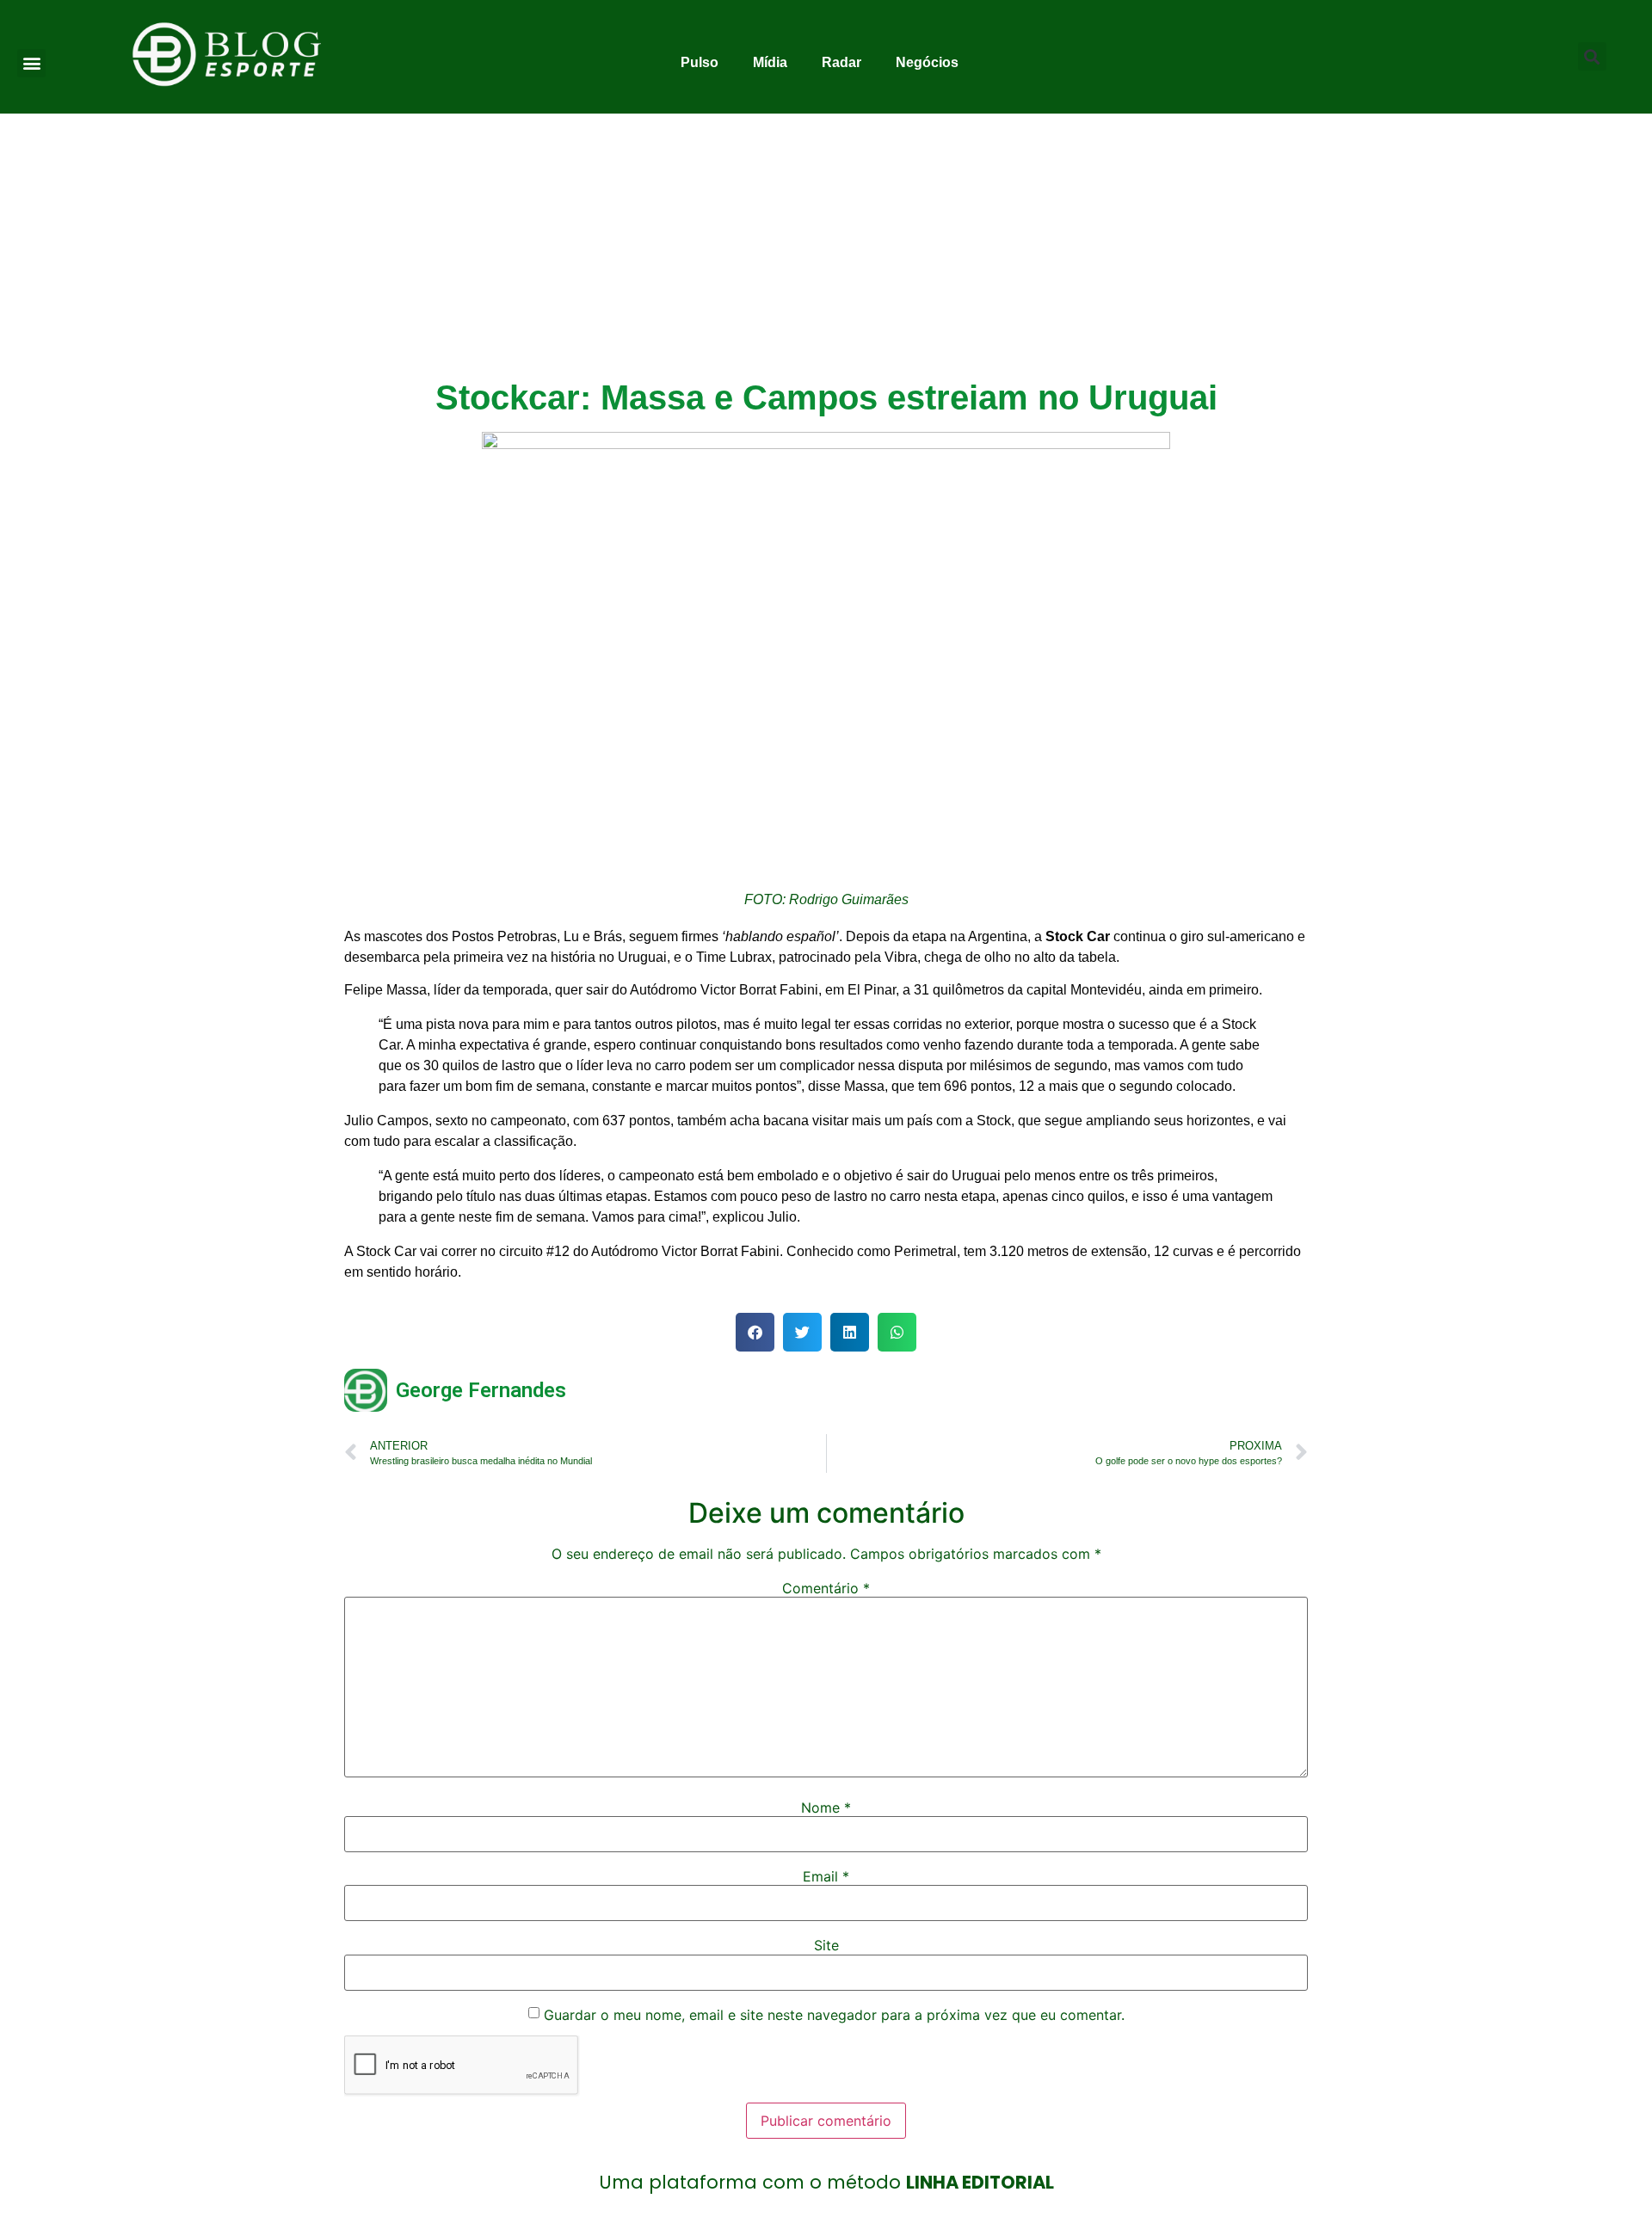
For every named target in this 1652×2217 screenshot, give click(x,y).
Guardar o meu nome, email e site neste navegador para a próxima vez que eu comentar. (834, 2015)
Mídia (770, 62)
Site (826, 1945)
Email (826, 1876)
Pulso (700, 62)
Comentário (826, 1588)
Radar (841, 62)
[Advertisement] (826, 243)
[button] (31, 63)
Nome (826, 1807)
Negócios (927, 62)
